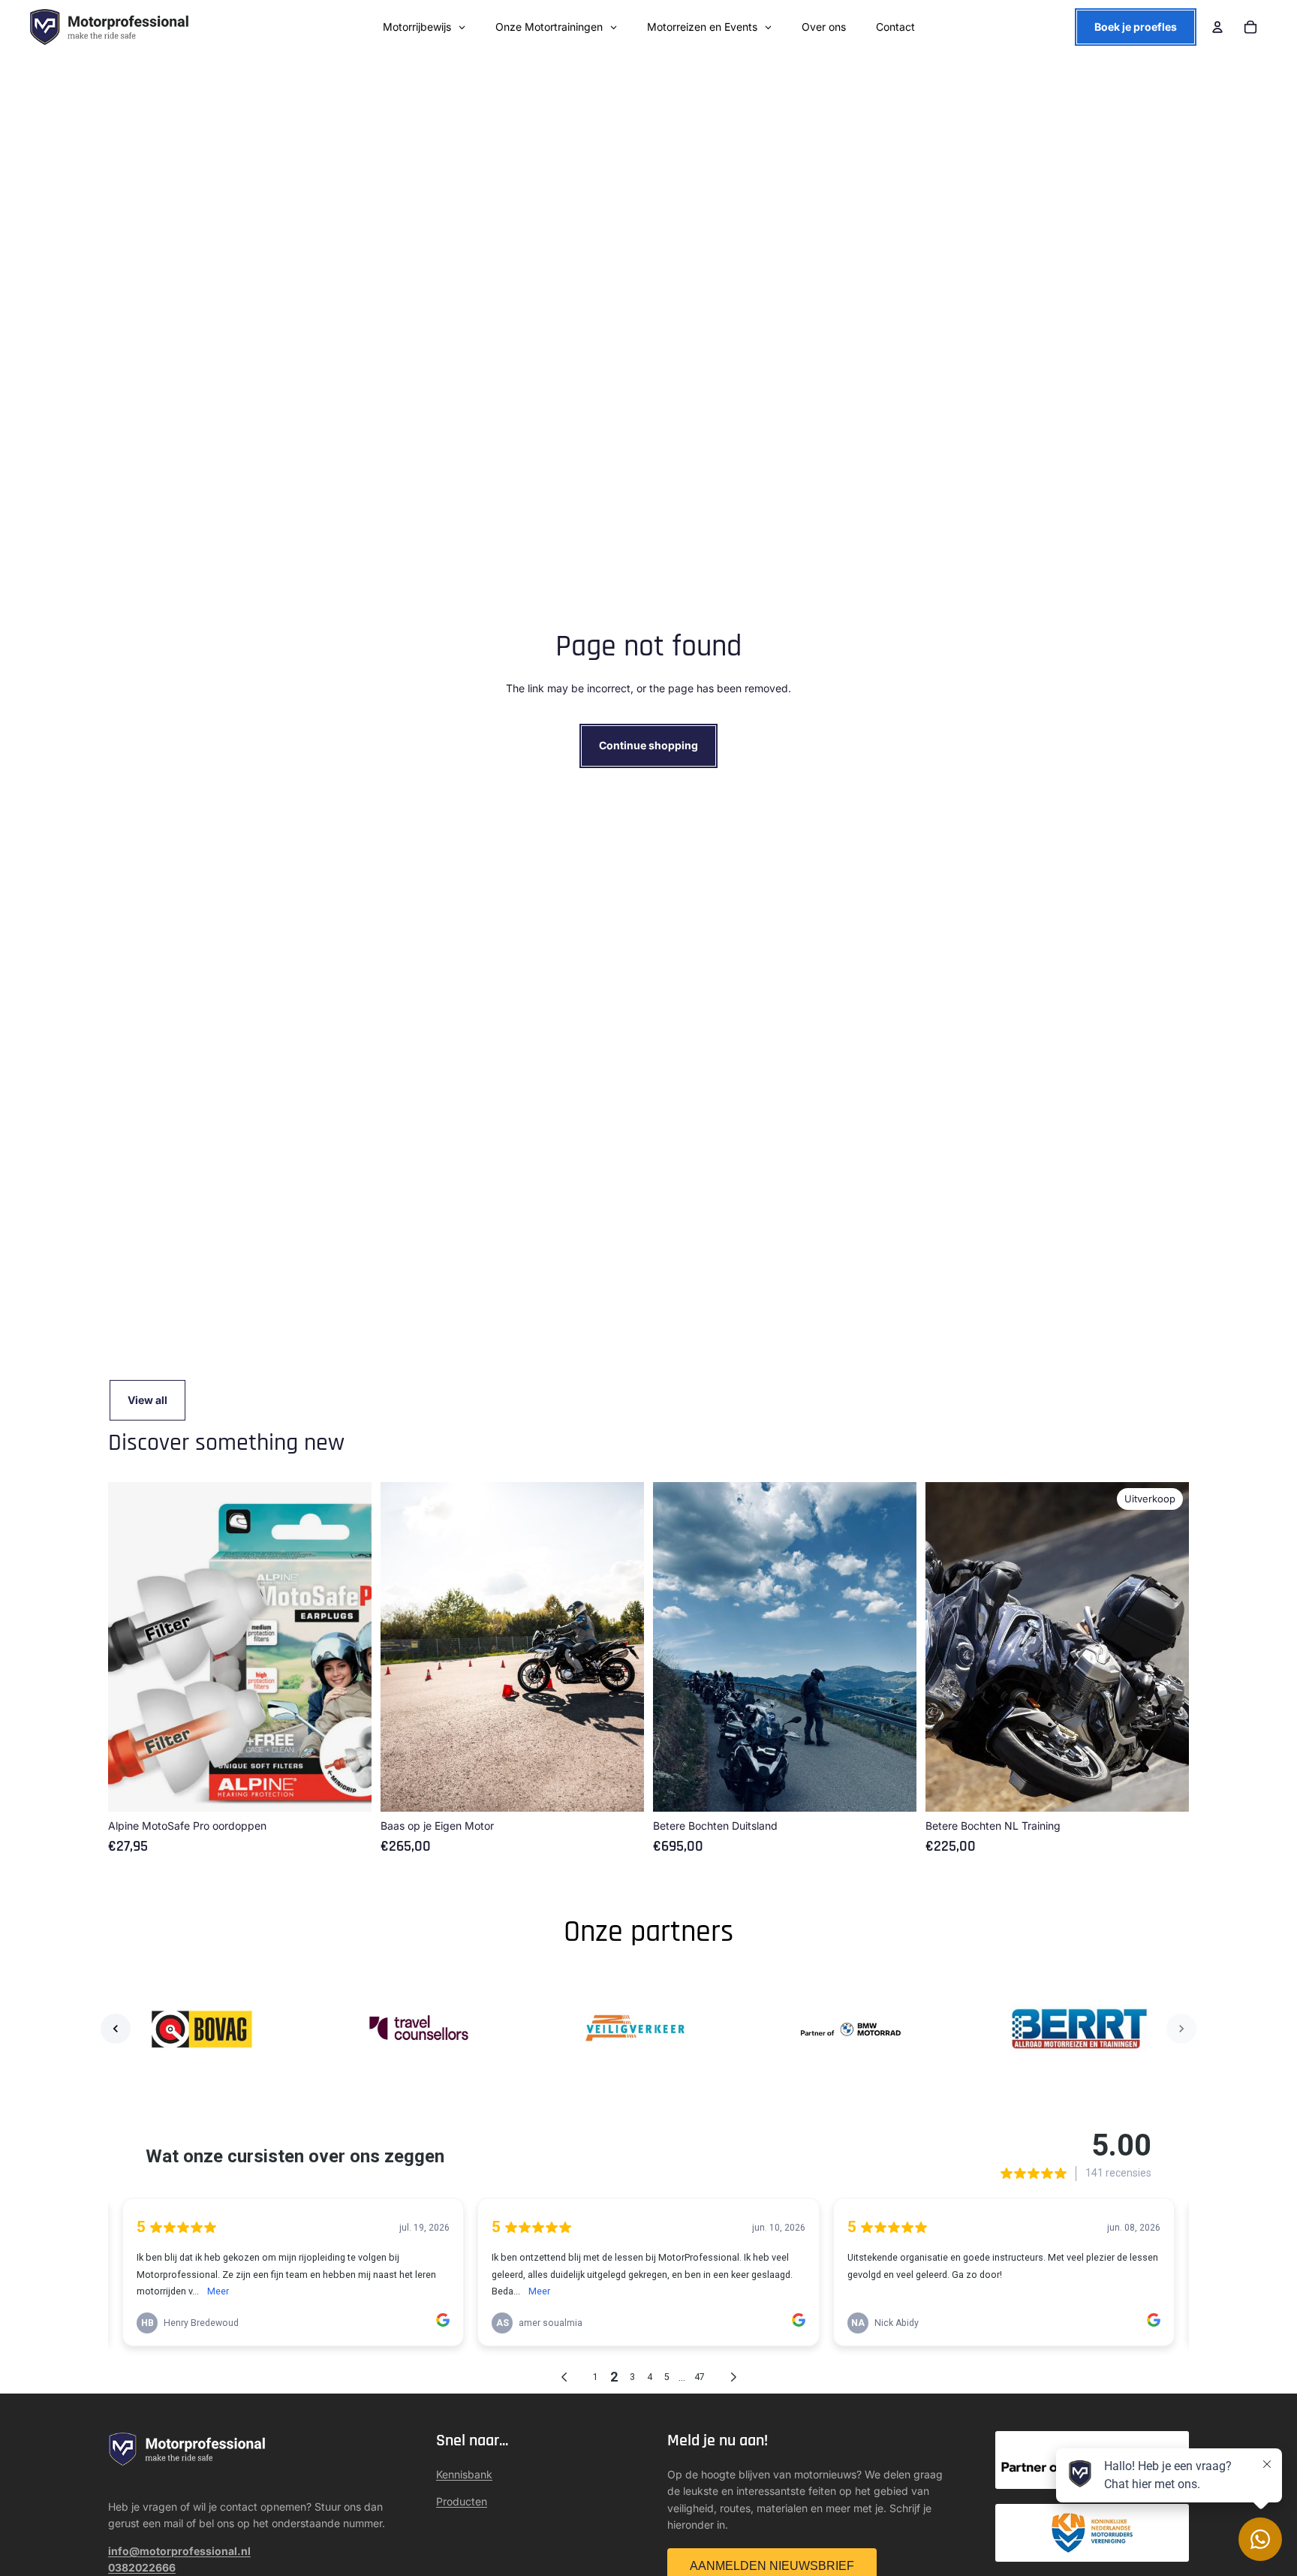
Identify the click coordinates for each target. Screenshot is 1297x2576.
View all (147, 1400)
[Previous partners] (116, 2029)
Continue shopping (648, 745)
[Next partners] (1181, 2029)
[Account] (1217, 27)
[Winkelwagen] (1250, 27)
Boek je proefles (1136, 27)
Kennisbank (464, 2474)
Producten (462, 2501)
